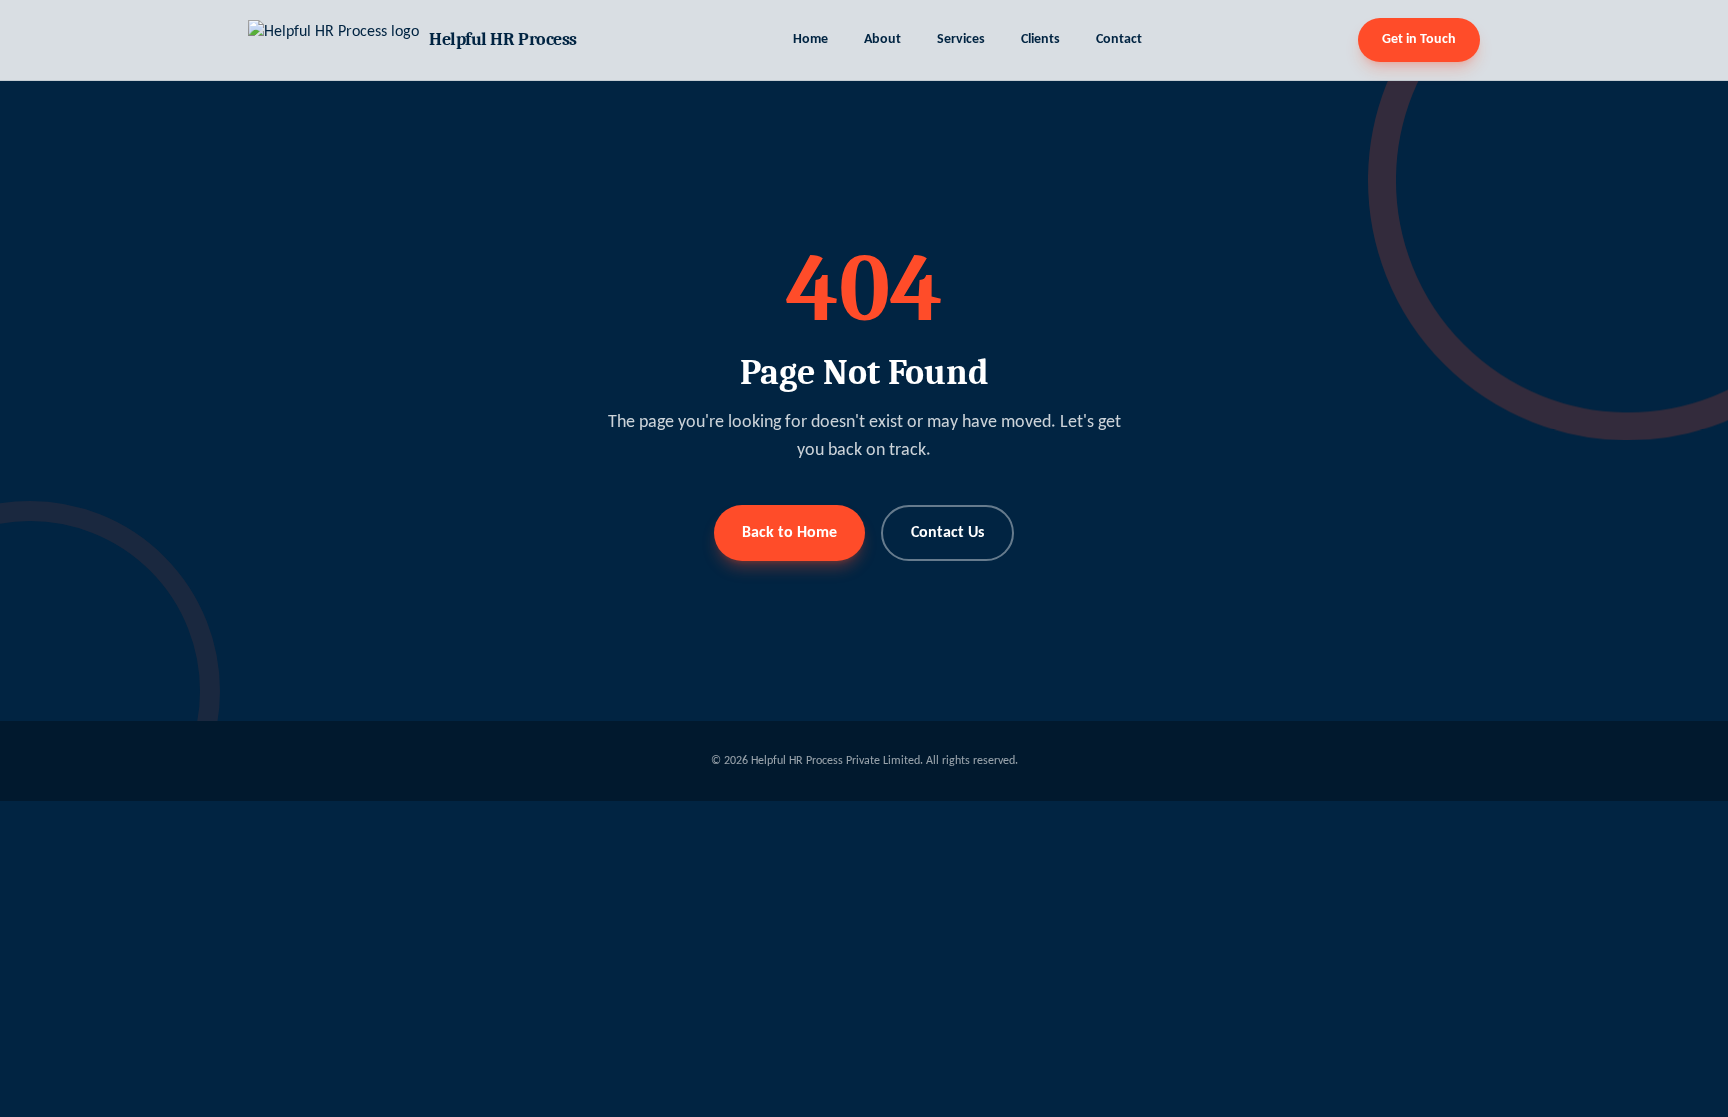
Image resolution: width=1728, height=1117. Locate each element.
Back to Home (789, 533)
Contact (1119, 39)
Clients (1040, 39)
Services (961, 39)
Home (810, 39)
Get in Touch (1419, 39)
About (882, 39)
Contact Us (947, 533)
